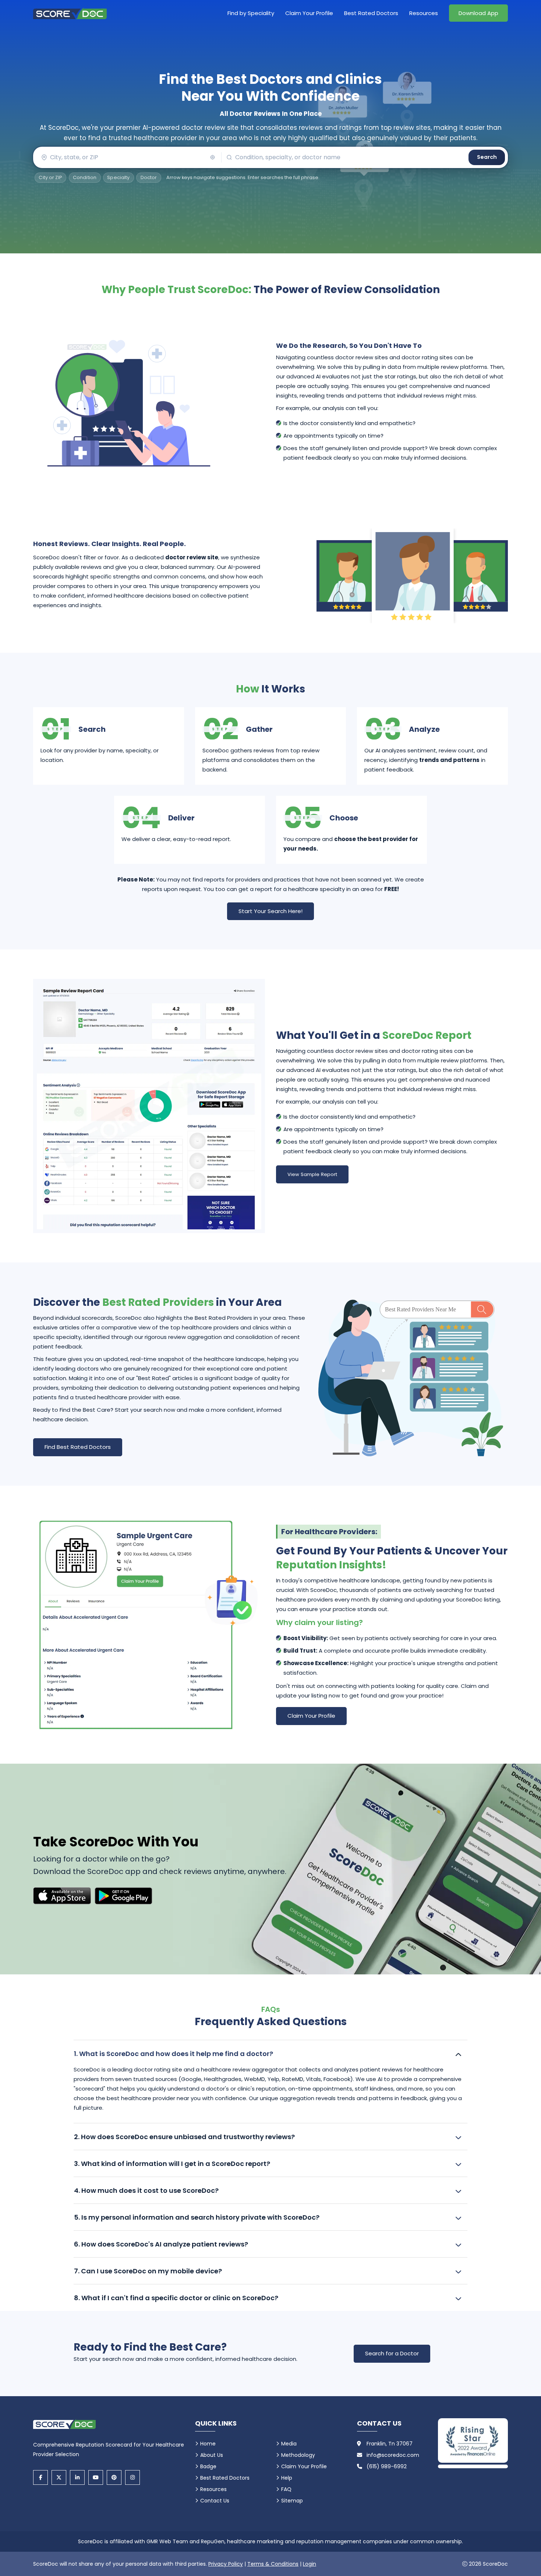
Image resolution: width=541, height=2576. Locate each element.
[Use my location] (213, 157)
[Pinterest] (114, 2477)
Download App (478, 13)
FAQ (286, 2489)
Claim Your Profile (309, 13)
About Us (212, 2455)
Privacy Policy (226, 2564)
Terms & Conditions (273, 2564)
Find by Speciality (251, 13)
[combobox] (127, 157)
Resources (424, 13)
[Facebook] (40, 2477)
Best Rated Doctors (371, 13)
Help (287, 2478)
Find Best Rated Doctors (78, 1447)
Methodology (298, 2455)
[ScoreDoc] (70, 13)
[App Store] (62, 1896)
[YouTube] (96, 2477)
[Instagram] (132, 2477)
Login (310, 2564)
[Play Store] (123, 1896)
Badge (208, 2466)
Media (289, 2444)
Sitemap (292, 2501)
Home (208, 2444)
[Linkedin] (77, 2477)
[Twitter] (59, 2477)
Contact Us (215, 2501)
